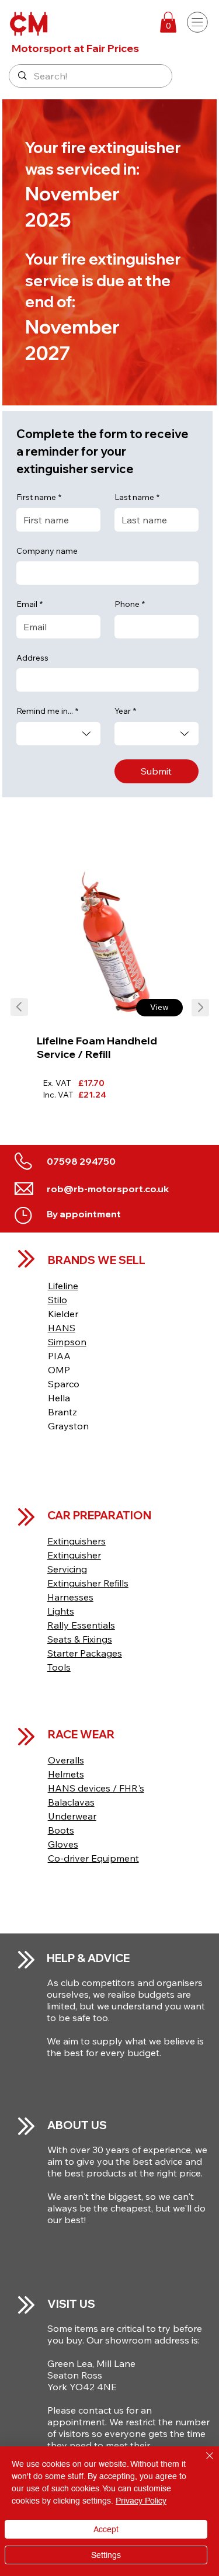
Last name (137, 497)
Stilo (58, 1300)
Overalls (66, 1760)
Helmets (66, 1774)
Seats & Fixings (80, 1639)
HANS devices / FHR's (96, 1788)
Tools (59, 1667)
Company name (47, 551)
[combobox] (58, 734)
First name (39, 497)
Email (29, 604)
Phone (130, 604)
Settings (106, 2555)
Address (32, 658)
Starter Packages (85, 1653)
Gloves (63, 1844)
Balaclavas (71, 1802)
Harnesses (70, 1597)
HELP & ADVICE (88, 1958)
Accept (106, 2529)
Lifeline (63, 1286)
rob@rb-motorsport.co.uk (108, 1189)
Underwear (72, 1816)
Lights (61, 1611)
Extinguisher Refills (88, 1583)
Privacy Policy (141, 2501)
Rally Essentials (81, 1625)
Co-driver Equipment (93, 1858)
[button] (168, 22)
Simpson (67, 1342)
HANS (62, 1328)
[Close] (203, 2463)
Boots (61, 1830)
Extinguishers (77, 1541)
